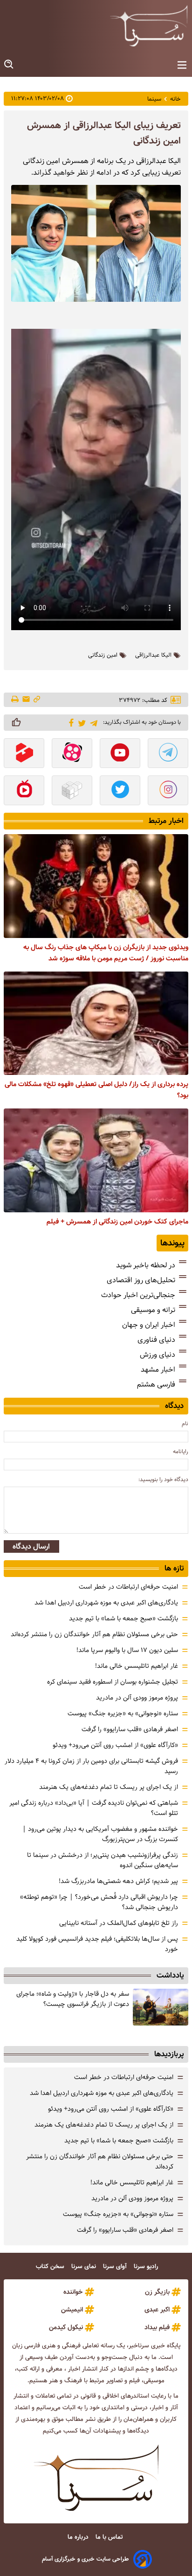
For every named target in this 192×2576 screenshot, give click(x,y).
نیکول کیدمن (66, 2327)
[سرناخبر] (149, 26)
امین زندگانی (103, 655)
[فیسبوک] (70, 722)
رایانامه (181, 1451)
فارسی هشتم (156, 1384)
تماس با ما (110, 2537)
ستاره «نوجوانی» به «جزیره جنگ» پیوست (123, 1713)
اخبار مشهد (158, 1370)
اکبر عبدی (157, 2310)
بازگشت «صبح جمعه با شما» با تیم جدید (123, 1618)
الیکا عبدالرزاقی (153, 655)
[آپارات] (72, 754)
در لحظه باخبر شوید (146, 1265)
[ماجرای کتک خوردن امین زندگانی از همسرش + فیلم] (96, 1160)
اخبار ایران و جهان (149, 1325)
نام (185, 1424)
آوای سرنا (116, 2267)
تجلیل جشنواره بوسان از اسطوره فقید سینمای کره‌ (113, 1682)
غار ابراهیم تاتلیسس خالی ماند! (137, 1666)
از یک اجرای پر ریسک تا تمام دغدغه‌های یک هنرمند (109, 1787)
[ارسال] (26, 700)
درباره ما (79, 2537)
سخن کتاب (51, 2267)
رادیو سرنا (147, 2267)
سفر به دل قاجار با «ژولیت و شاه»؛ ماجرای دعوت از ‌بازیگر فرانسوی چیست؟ (73, 1999)
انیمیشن (72, 2310)
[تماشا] (24, 754)
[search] (9, 65)
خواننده (73, 2292)
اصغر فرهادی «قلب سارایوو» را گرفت (130, 1729)
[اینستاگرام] (168, 791)
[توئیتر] (80, 723)
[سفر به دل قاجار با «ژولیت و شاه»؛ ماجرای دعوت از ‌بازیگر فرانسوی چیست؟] (161, 2007)
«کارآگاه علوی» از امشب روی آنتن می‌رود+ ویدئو (115, 1745)
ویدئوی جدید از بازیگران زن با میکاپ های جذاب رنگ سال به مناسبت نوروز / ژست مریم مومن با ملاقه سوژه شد (106, 953)
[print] (16, 700)
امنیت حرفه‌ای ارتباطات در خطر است (128, 1587)
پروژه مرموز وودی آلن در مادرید (137, 1698)
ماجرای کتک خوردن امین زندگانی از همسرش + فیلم (117, 1222)
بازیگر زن (157, 2292)
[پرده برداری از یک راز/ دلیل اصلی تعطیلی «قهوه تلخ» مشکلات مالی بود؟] (96, 1023)
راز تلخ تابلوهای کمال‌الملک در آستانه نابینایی (119, 1923)
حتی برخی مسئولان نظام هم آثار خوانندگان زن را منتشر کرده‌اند (94, 1634)
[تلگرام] (92, 722)
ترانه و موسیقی (153, 1310)
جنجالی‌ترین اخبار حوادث (138, 1295)
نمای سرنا (85, 2267)
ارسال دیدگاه (31, 1546)
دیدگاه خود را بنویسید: (163, 1479)
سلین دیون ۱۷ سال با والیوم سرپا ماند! (127, 1650)
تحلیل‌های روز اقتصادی (141, 1280)
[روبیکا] (72, 791)
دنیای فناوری (156, 1340)
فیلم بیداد (157, 2327)
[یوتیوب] (120, 754)
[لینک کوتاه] (37, 700)
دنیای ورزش (158, 1355)
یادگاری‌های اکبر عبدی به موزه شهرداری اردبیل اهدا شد (106, 1603)
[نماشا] (24, 791)
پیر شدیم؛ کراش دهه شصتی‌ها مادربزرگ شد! (118, 1881)
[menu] (182, 65)
